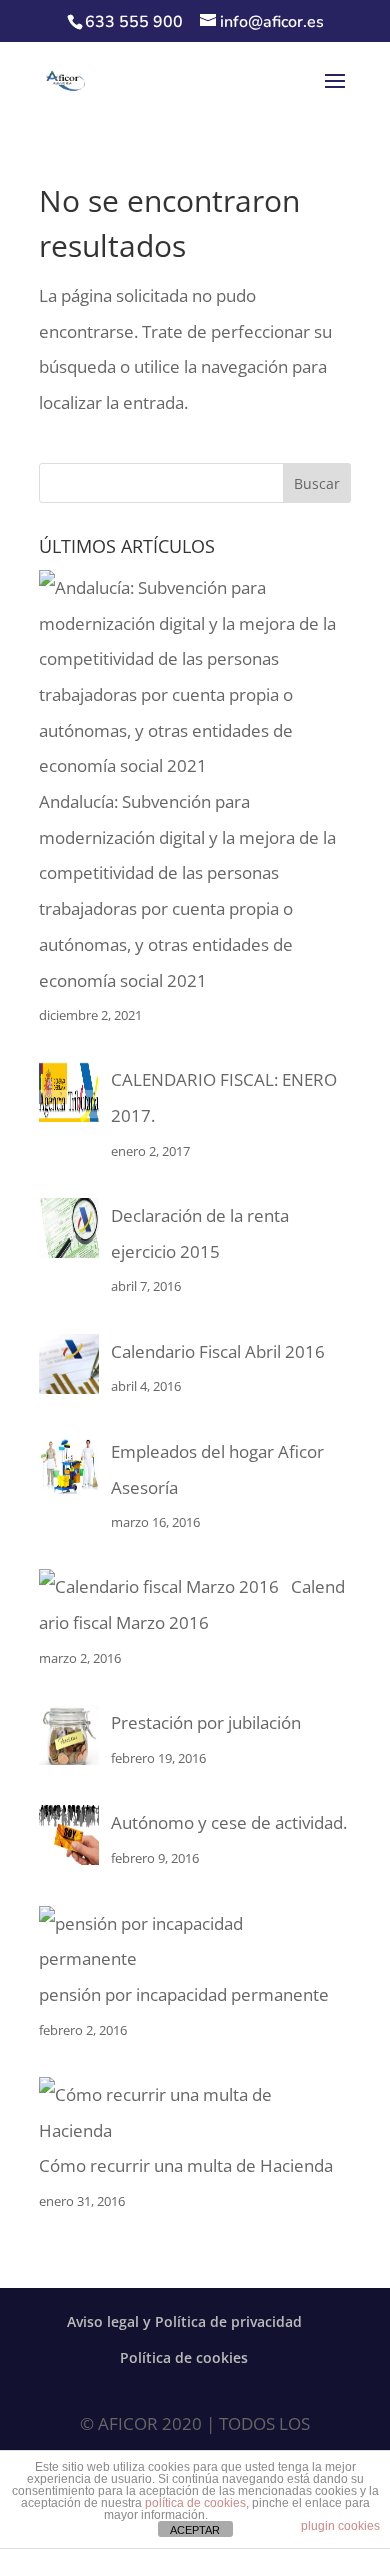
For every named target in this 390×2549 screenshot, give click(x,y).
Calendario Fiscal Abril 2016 (218, 1351)
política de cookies (195, 2503)
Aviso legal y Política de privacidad (184, 2321)
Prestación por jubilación (206, 1722)
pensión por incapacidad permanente (184, 1994)
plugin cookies (340, 2526)
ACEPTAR (195, 2530)
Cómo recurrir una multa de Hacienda (186, 2165)
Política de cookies (184, 2357)
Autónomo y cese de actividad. (229, 1822)
